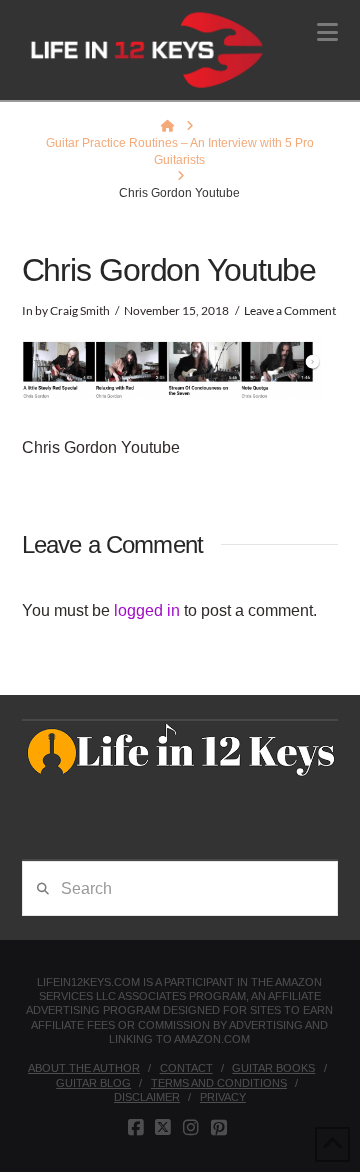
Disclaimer (147, 1097)
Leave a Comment (290, 310)
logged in (147, 610)
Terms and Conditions (219, 1083)
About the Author (84, 1068)
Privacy (223, 1097)
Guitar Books (273, 1068)
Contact (186, 1068)
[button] (327, 32)
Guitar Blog (93, 1083)
